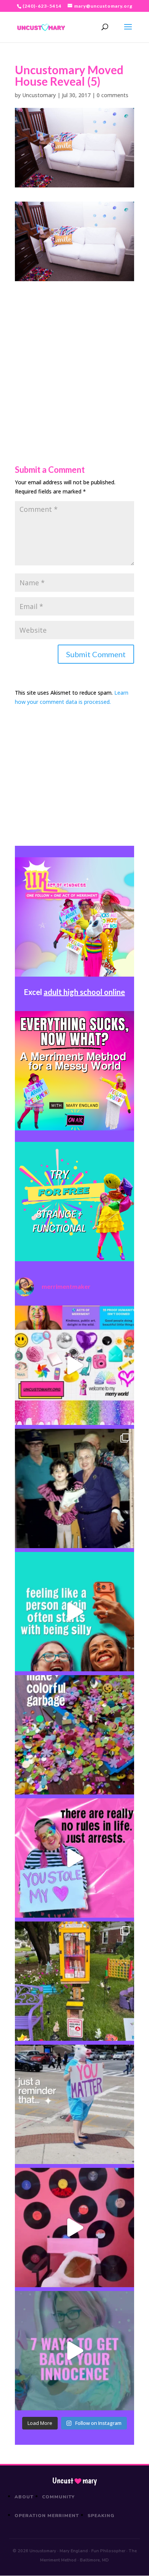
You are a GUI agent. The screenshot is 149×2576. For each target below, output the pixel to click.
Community (59, 2497)
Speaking (101, 2516)
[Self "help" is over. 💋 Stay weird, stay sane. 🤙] (74, 1612)
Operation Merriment (47, 2516)
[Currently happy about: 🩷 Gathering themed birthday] (74, 1981)
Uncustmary (74, 2481)
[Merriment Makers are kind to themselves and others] (74, 2104)
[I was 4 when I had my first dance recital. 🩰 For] (74, 1488)
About (24, 2497)
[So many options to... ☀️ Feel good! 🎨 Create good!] (74, 1365)
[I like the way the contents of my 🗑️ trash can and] (74, 1735)
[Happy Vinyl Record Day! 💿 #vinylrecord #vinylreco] (74, 2228)
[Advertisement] (74, 356)
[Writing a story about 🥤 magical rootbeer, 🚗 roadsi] (74, 2351)
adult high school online (84, 992)
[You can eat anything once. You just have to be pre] (74, 1858)
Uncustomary (39, 95)
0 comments (113, 95)
